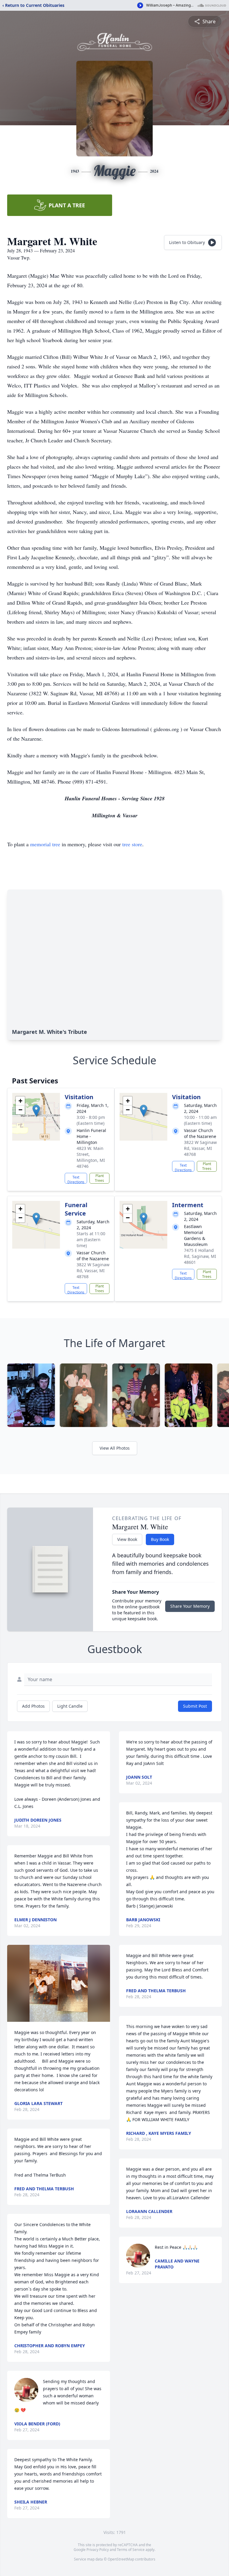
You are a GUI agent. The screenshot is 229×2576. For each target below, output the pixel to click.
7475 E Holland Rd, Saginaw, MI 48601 (200, 1256)
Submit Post (195, 1706)
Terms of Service (131, 2550)
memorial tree (45, 844)
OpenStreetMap (121, 2559)
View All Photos (115, 1448)
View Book (127, 1539)
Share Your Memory (190, 1606)
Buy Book (160, 1539)
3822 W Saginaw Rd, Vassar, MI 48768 (200, 1148)
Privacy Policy (98, 2550)
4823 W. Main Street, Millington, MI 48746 (91, 1157)
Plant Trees (99, 1178)
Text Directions (76, 1179)
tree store (132, 844)
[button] (36, 1111)
